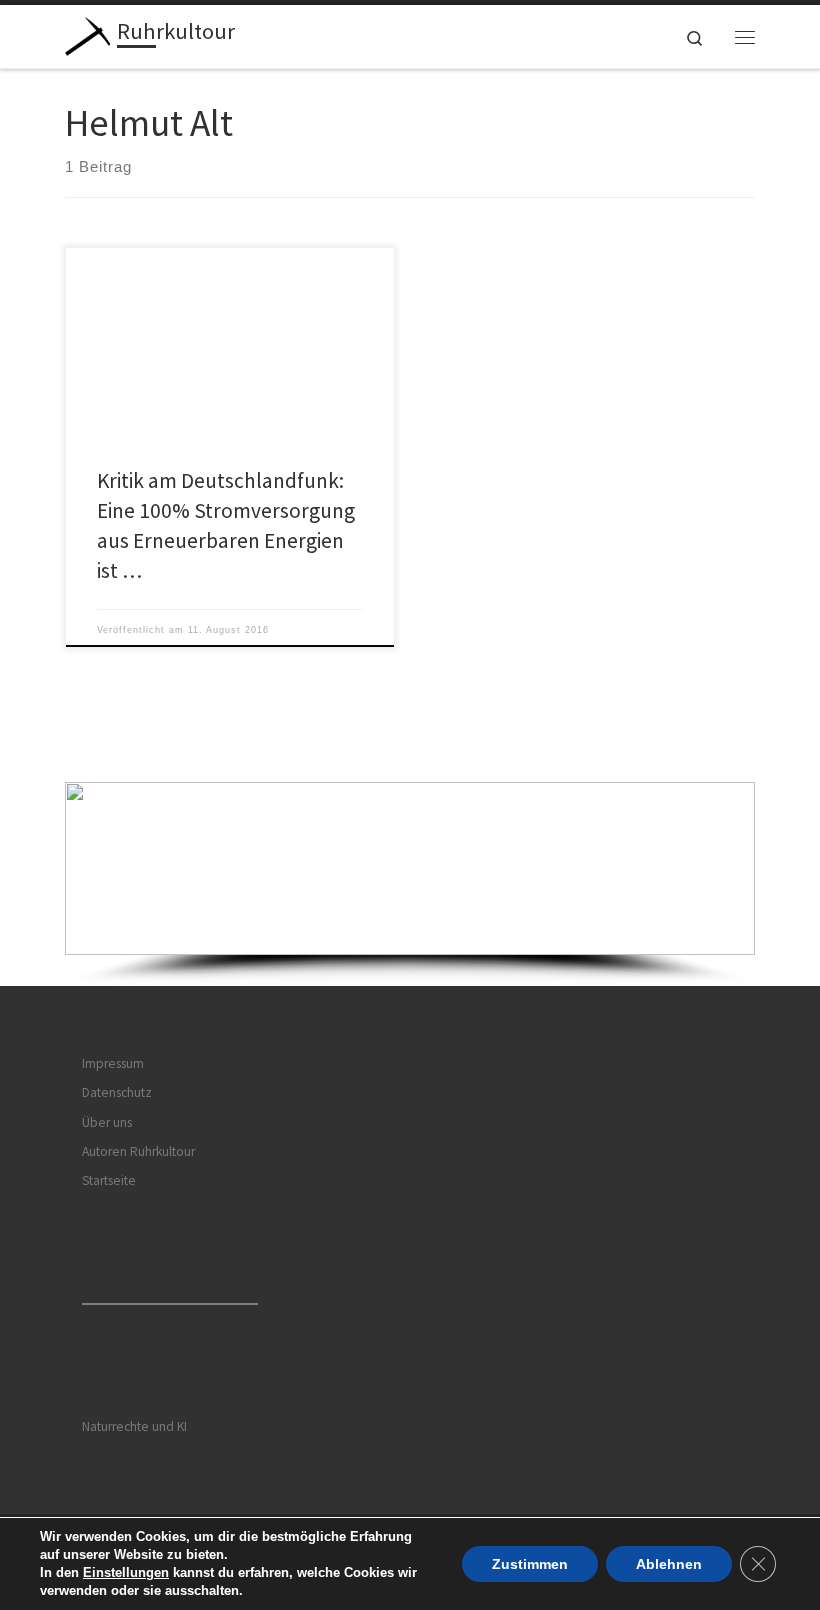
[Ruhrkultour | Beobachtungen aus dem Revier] (87, 34)
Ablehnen (669, 1564)
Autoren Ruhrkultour (138, 1151)
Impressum (113, 1063)
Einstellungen (126, 1572)
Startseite (109, 1180)
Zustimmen (530, 1564)
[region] (410, 883)
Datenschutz (117, 1092)
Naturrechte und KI (134, 1426)
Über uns (107, 1122)
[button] (410, 868)
